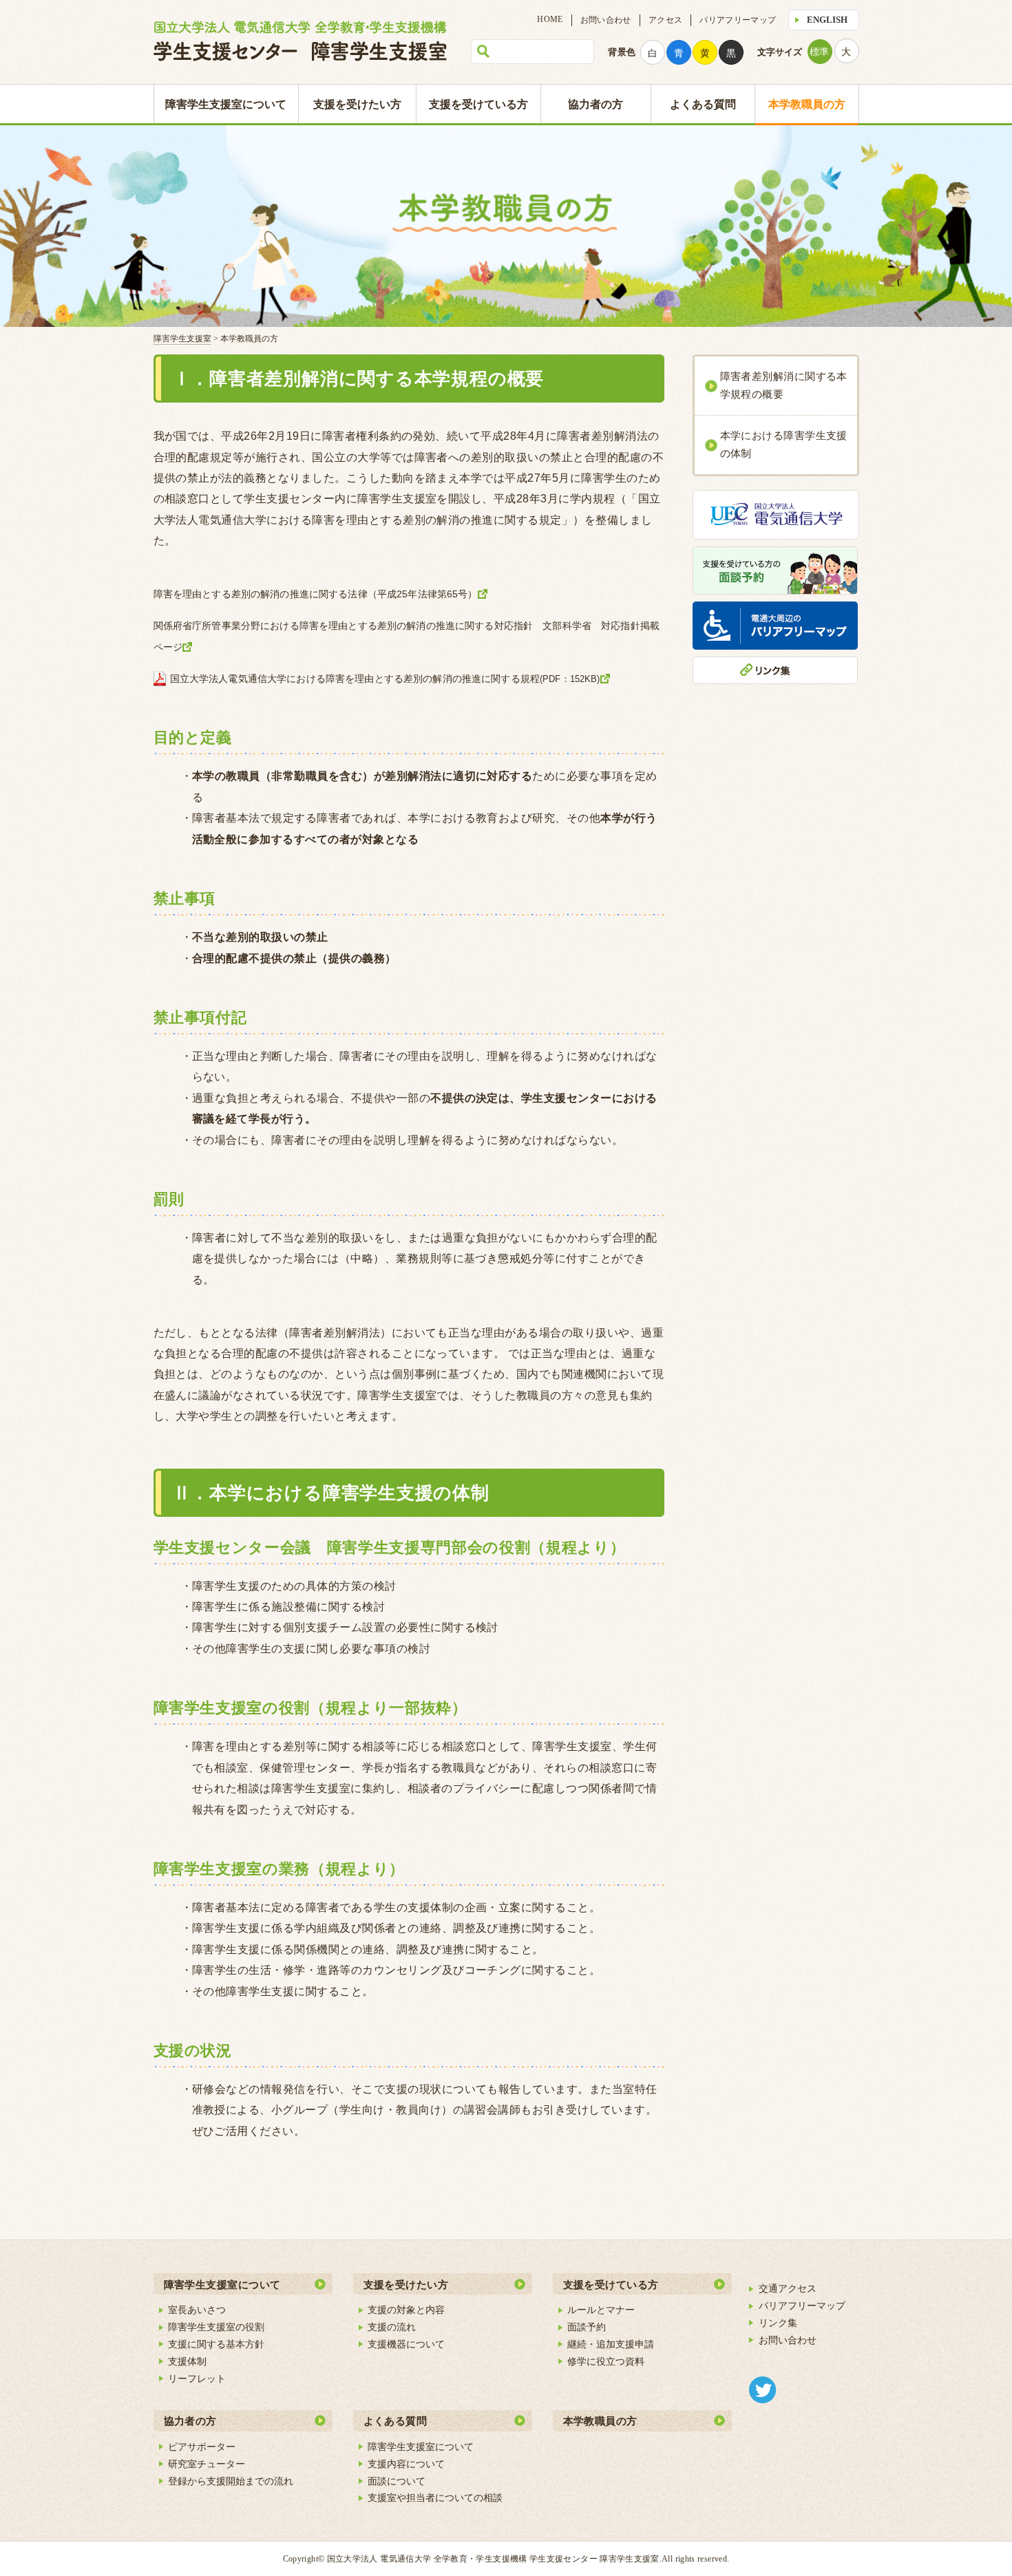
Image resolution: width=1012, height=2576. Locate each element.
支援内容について (406, 2464)
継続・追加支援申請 (611, 2344)
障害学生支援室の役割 (216, 2327)
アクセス (665, 20)
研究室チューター (207, 2464)
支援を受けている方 (478, 104)
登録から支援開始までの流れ (231, 2481)
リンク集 (778, 2323)
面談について (397, 2481)
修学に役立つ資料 (606, 2361)
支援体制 (187, 2361)
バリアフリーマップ (738, 20)
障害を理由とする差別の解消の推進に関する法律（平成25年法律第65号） (316, 594)
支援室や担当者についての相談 (435, 2498)
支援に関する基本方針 (216, 2344)
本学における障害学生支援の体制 (784, 445)
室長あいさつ (197, 2310)
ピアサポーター (202, 2447)
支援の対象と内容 (406, 2310)
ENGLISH (827, 20)
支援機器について (406, 2344)
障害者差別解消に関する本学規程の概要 (784, 385)
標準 (819, 52)
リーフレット (197, 2378)
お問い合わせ (606, 20)
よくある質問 (703, 104)
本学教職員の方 (807, 104)
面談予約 (587, 2327)
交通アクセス (788, 2288)
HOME (550, 19)
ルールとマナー (601, 2310)
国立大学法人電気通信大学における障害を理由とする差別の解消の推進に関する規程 (385, 679)
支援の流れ (392, 2327)
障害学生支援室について (226, 104)
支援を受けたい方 (357, 104)
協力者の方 (595, 104)
